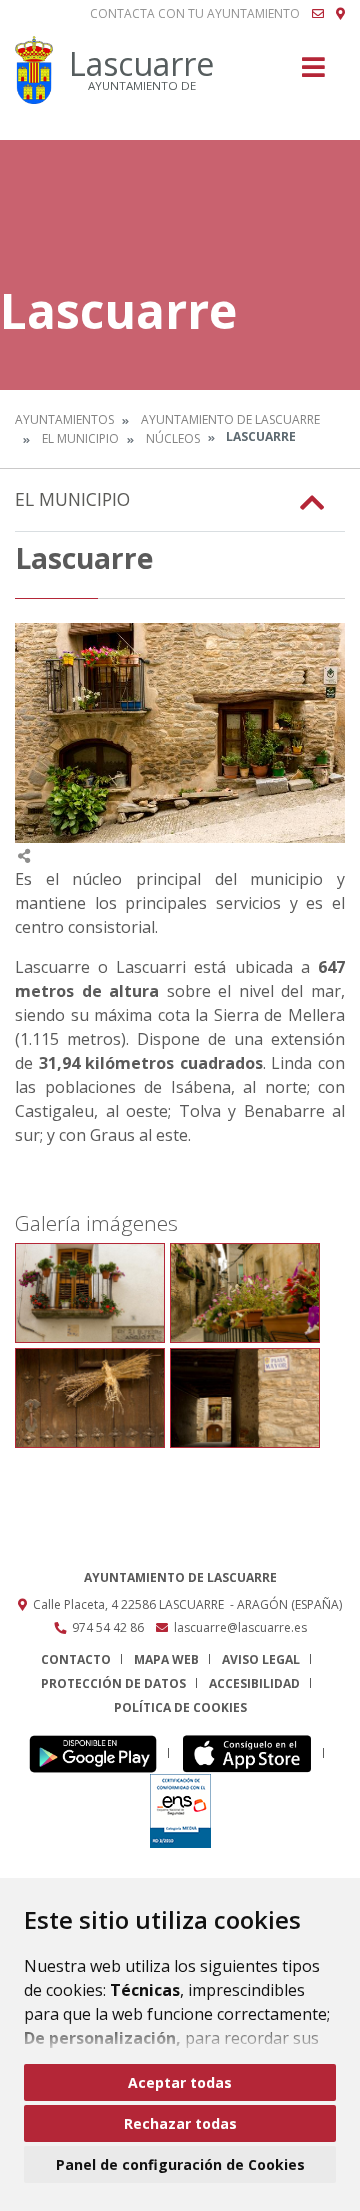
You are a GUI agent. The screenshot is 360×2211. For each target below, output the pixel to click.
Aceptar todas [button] (180, 2082)
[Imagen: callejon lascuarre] (245, 1398)
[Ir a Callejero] (340, 14)
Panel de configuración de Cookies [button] (180, 2164)
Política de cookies (180, 1707)
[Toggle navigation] (313, 73)
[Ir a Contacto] (318, 14)
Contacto (76, 1659)
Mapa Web (166, 1659)
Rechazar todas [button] (180, 2123)
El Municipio (80, 438)
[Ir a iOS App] (252, 1753)
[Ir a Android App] (98, 1753)
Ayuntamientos (64, 419)
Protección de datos (113, 1683)
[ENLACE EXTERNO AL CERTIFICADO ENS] (180, 1810)
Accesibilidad (254, 1683)
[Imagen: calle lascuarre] (90, 1293)
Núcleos (173, 438)
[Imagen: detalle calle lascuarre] (90, 1398)
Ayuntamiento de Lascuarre (230, 419)
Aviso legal (261, 1659)
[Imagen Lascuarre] (180, 733)
